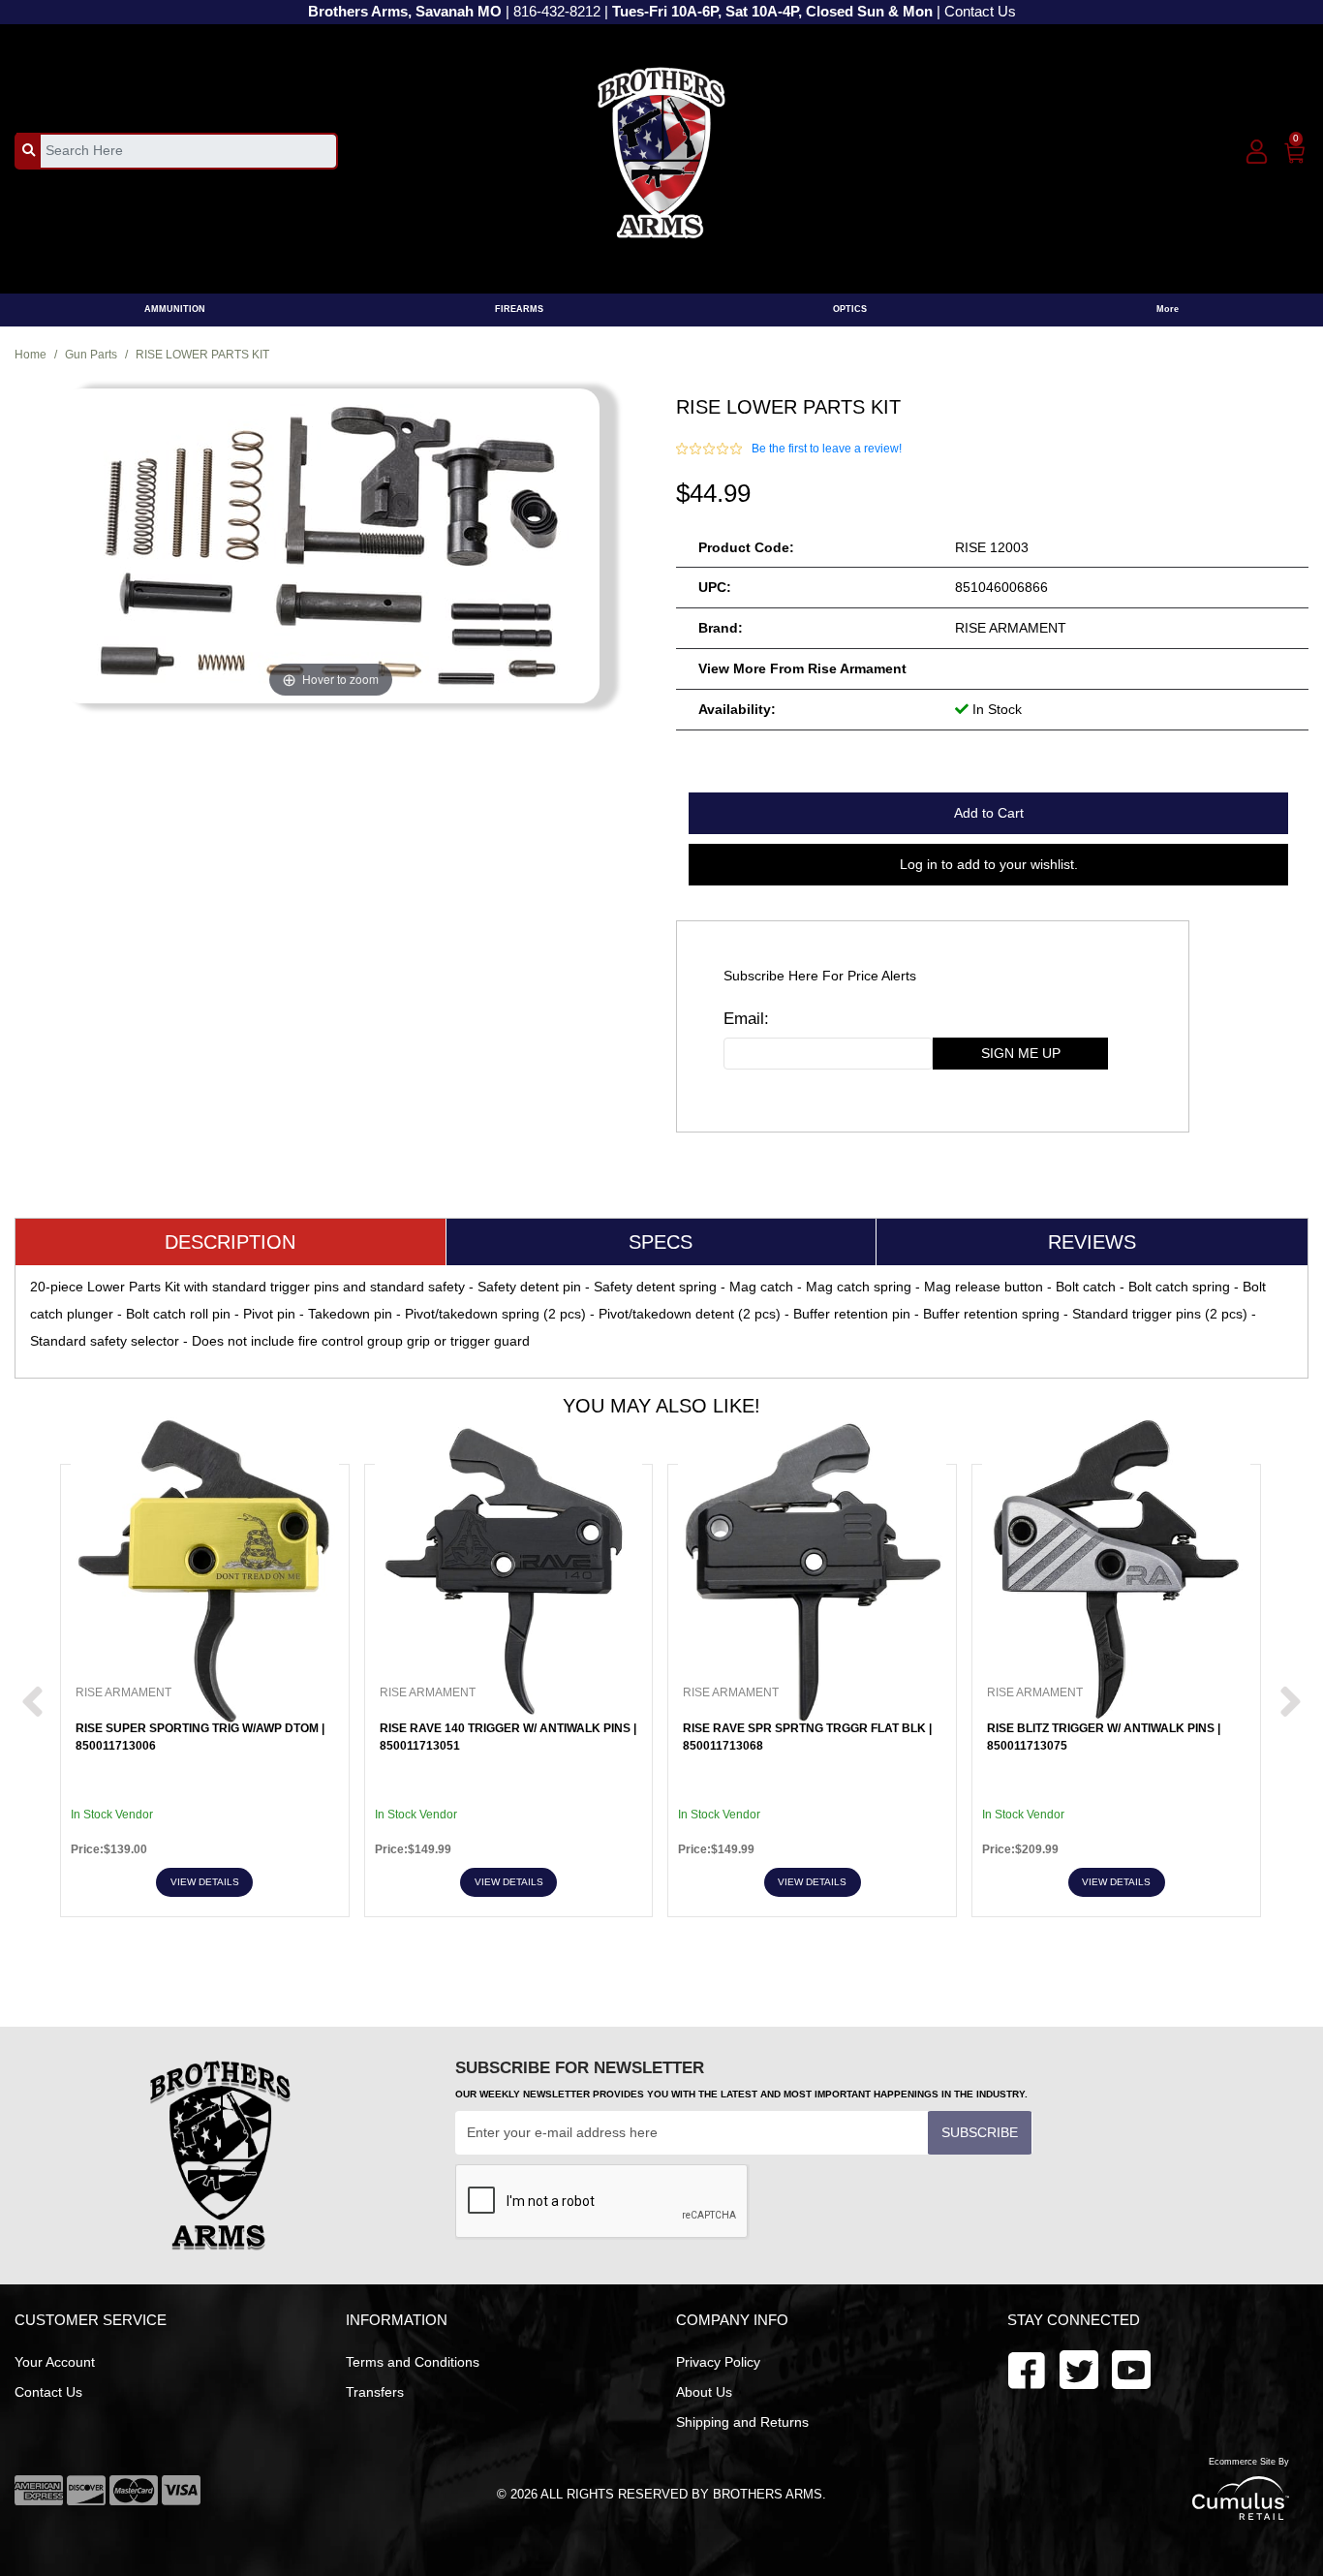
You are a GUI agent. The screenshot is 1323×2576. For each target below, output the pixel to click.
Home (31, 355)
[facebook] (1027, 2368)
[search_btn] (29, 150)
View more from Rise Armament (802, 668)
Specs (661, 1242)
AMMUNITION (175, 309)
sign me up (1021, 1053)
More (1168, 309)
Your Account (55, 2362)
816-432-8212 (557, 12)
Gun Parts (91, 355)
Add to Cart (989, 813)
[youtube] (1079, 2368)
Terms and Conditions (413, 2362)
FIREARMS (519, 309)
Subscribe (980, 2132)
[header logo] (662, 150)
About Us (704, 2392)
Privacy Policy (718, 2362)
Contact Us (980, 12)
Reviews (1092, 1242)
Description (230, 1242)
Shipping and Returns (742, 2422)
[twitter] (1131, 2368)
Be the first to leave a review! (827, 449)
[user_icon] (1257, 153)
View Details (205, 1882)
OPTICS (850, 309)
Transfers (375, 2392)
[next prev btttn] (32, 1703)
